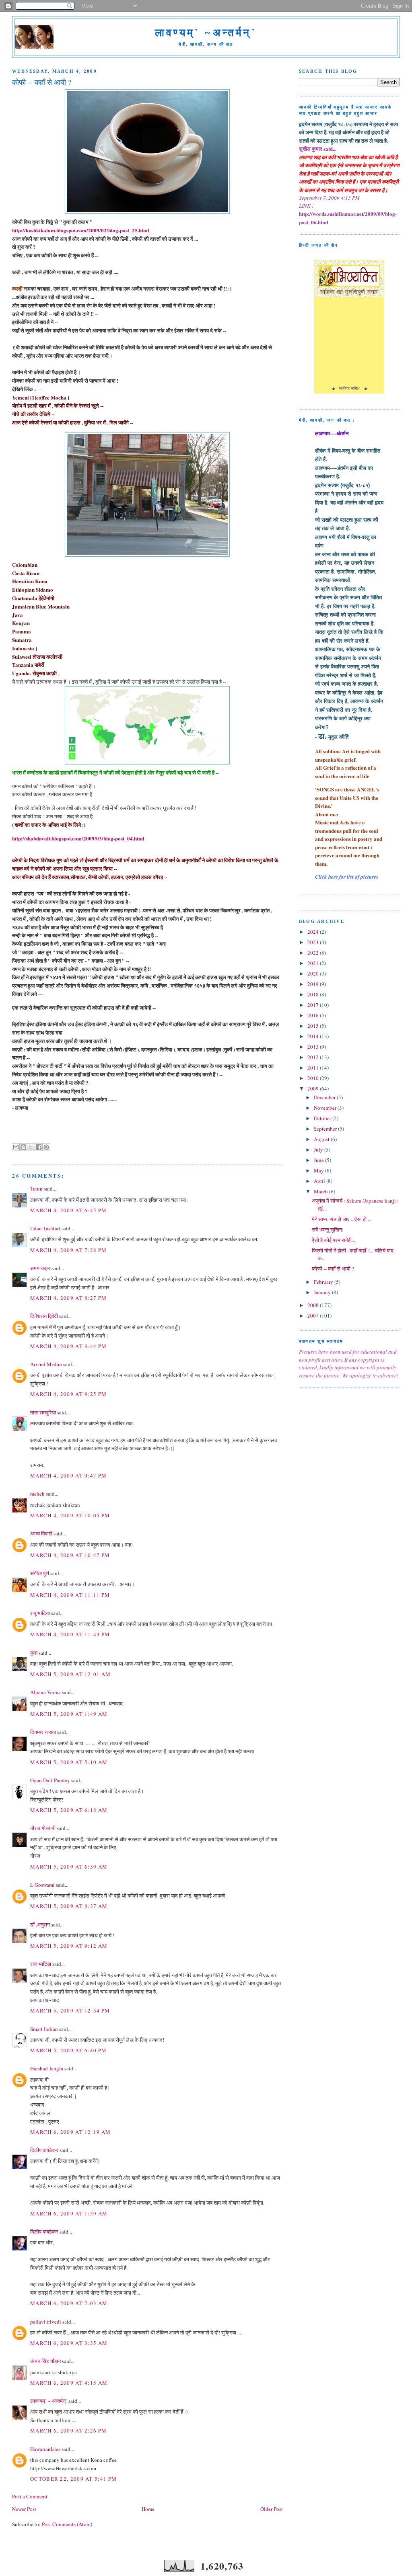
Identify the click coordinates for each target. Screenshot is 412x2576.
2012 (314, 1057)
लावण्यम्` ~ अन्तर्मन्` (49, 2401)
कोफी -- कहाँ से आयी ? (333, 1269)
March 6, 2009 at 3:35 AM (69, 2343)
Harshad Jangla (47, 2068)
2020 (314, 973)
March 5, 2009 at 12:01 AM (71, 1674)
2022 (314, 953)
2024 (314, 932)
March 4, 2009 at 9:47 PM (68, 1476)
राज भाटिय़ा (41, 1964)
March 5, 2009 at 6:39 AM (69, 1867)
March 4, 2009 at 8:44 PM (68, 1346)
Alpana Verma (45, 1692)
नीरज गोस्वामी (43, 1828)
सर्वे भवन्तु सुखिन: (328, 1230)
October (323, 1118)
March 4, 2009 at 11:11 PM (70, 1595)
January (323, 1292)
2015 (314, 1026)
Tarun (36, 1189)
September (326, 1129)
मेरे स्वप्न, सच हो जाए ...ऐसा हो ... (342, 1219)
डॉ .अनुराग (40, 1924)
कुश (34, 1653)
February (324, 1282)
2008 (314, 1305)
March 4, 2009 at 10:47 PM (70, 1555)
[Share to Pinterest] (46, 1147)
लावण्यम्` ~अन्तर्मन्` (206, 33)
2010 (314, 1078)
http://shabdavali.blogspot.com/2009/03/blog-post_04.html (78, 838)
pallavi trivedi (46, 2322)
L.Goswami (42, 1885)
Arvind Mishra (46, 1364)
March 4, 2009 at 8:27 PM (68, 1298)
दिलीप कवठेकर (44, 2150)
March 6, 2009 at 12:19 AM (71, 2132)
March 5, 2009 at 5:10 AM (69, 1762)
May (319, 1170)
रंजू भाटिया (40, 1613)
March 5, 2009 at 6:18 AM (69, 1810)
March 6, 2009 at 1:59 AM (69, 2213)
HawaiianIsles (45, 2449)
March (321, 1191)
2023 (314, 942)
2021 (314, 963)
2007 (314, 1316)
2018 (314, 994)
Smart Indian (44, 2029)
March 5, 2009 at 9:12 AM (69, 1946)
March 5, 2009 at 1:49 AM (69, 1714)
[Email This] (16, 1147)
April (320, 1181)
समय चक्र (41, 1268)
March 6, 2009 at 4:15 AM (69, 2383)
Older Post (272, 2509)
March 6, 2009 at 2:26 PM (68, 2430)
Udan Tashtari (45, 1228)
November (326, 1108)
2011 (314, 1068)
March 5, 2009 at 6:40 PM (68, 2050)
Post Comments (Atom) (67, 2524)
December (325, 1097)
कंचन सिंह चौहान (45, 2361)
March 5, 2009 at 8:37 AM (69, 1906)
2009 (314, 1088)
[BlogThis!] (23, 1147)
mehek (37, 1494)
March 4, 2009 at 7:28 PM (68, 1250)
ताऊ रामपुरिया (43, 1412)
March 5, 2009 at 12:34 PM (70, 2010)
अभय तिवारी (41, 1533)
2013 (314, 1047)
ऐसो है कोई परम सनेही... (334, 1240)
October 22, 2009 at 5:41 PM (73, 2479)
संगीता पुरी (40, 1573)
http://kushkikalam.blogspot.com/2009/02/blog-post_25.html (81, 230)
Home (148, 2509)
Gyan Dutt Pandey (50, 1780)
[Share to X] (31, 1147)
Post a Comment (30, 2496)
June (319, 1160)
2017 (314, 1005)
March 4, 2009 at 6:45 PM (68, 1210)
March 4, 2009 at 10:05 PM (70, 1515)
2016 (314, 1015)
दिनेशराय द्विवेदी (44, 1316)
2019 (314, 984)
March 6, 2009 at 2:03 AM (69, 2303)
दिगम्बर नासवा (43, 1732)
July (319, 1150)
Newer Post (24, 2509)
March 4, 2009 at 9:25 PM (68, 1394)
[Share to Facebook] (39, 1147)
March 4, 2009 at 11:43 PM (70, 1634)
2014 (314, 1036)
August (322, 1139)
